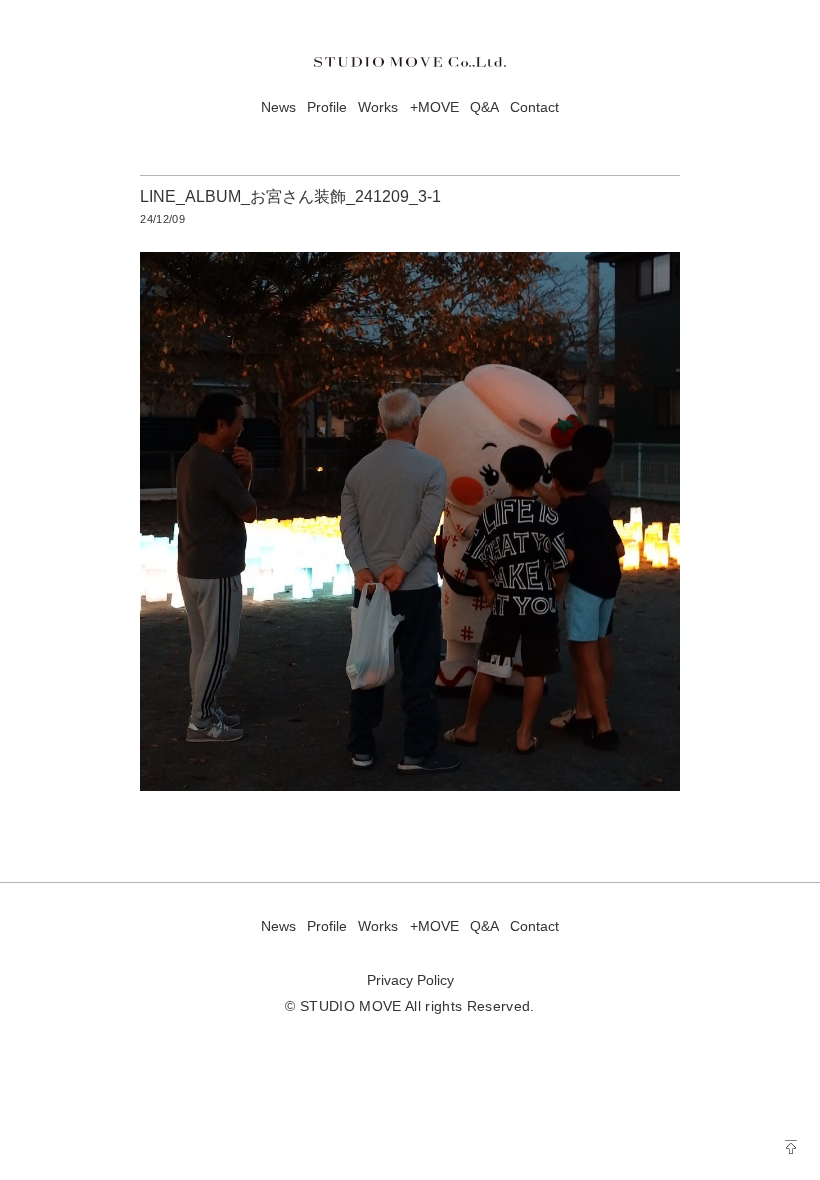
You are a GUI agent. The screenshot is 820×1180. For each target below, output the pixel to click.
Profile (327, 107)
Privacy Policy (410, 980)
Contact (534, 107)
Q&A (484, 107)
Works (378, 107)
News (278, 107)
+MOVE (434, 107)
